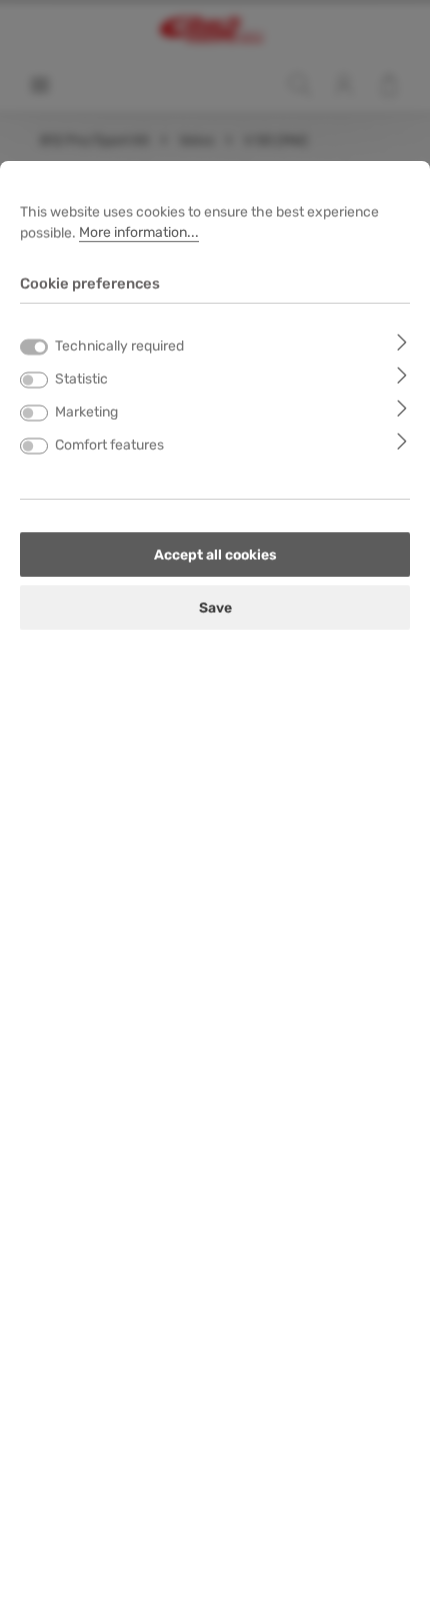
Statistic (81, 378)
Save (215, 607)
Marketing (86, 411)
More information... (139, 232)
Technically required (119, 345)
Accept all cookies (215, 554)
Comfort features (109, 444)
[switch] (34, 380)
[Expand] (402, 341)
